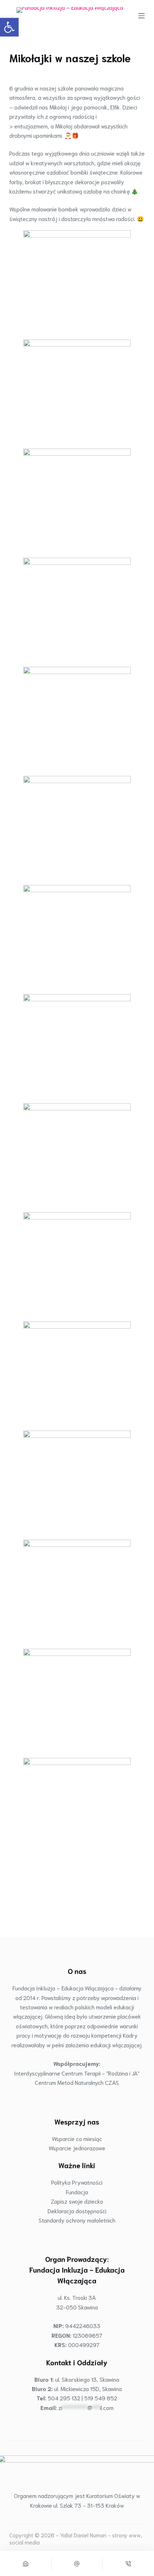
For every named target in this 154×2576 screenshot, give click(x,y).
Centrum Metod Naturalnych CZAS (77, 2082)
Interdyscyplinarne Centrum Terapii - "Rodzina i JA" (77, 2073)
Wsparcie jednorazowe (77, 2148)
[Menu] (141, 16)
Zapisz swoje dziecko (77, 2201)
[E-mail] (77, 2563)
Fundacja (77, 2192)
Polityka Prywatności (77, 2182)
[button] (9, 27)
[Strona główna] (26, 2563)
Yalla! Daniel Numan (83, 2535)
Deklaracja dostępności (77, 2211)
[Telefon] (128, 2563)
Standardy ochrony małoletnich (77, 2220)
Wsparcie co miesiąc (77, 2138)
